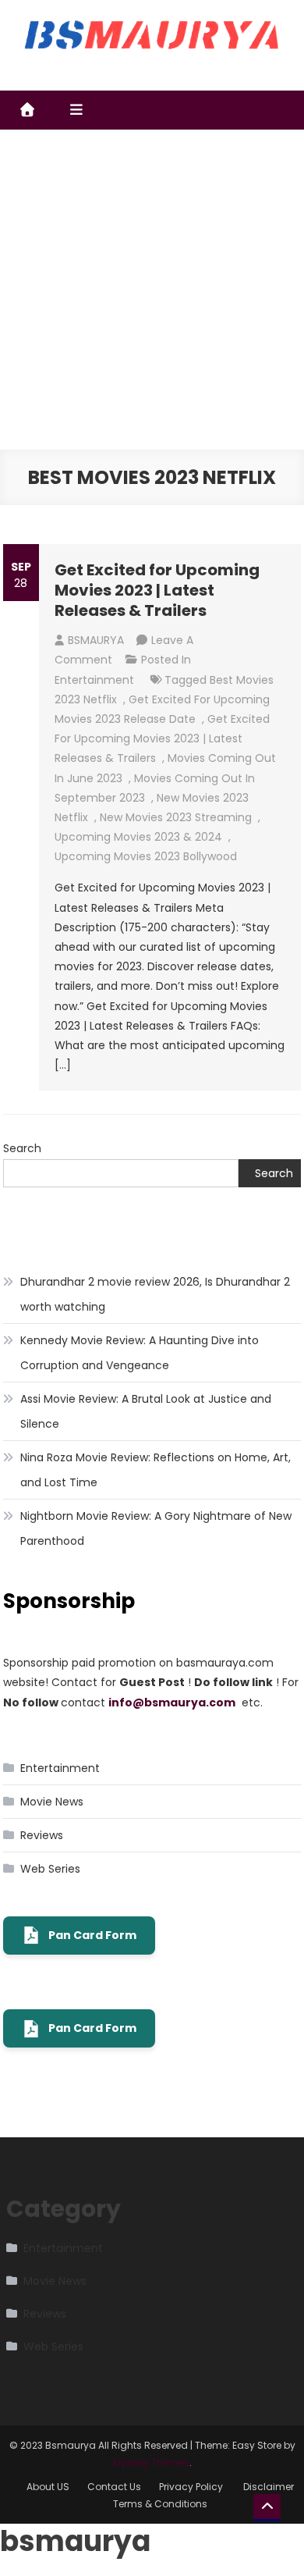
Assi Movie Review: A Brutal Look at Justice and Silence (146, 1411)
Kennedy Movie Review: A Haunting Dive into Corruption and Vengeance (140, 1353)
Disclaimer (269, 2487)
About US (48, 2487)
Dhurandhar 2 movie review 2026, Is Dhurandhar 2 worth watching (155, 1294)
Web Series (50, 1869)
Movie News (52, 1802)
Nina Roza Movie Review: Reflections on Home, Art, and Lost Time (156, 1470)
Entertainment (94, 680)
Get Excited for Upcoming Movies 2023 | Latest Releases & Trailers (157, 590)
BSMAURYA (96, 640)
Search (22, 1148)
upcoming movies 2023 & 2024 (138, 837)
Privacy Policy (192, 2487)
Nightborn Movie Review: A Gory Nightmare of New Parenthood (156, 1528)
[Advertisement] (152, 290)
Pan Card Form (92, 1935)
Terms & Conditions (160, 2504)
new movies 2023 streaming (176, 817)
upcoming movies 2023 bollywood (146, 856)
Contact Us (114, 2487)
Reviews (42, 1835)
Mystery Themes (151, 2462)
